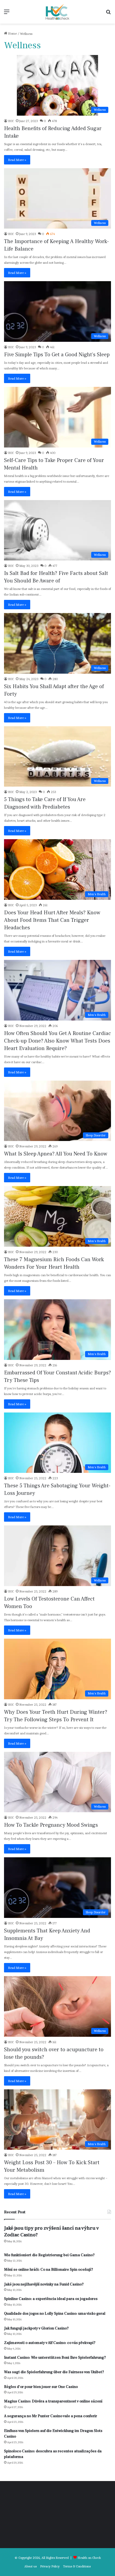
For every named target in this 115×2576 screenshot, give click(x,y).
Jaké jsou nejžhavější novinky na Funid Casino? (44, 2284)
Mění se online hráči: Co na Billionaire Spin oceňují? (49, 2270)
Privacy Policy (50, 2566)
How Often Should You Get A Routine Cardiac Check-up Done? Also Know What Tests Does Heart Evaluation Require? (57, 1041)
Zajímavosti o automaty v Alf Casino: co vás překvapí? (50, 2343)
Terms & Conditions (77, 2566)
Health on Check (89, 2558)
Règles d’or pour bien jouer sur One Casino (41, 2387)
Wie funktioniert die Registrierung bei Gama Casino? (49, 2255)
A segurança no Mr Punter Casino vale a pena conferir (51, 2416)
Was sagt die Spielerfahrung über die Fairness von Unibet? (54, 2372)
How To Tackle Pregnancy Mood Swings (51, 1825)
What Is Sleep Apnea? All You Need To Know (56, 1154)
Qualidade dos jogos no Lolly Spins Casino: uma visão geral (55, 2314)
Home (12, 33)
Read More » (17, 160)
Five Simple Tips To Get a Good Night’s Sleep (57, 355)
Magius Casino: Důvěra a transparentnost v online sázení (53, 2401)
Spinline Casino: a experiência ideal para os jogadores (51, 2299)
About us (30, 2566)
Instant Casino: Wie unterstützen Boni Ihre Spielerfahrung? (55, 2358)
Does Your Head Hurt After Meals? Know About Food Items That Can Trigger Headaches (52, 920)
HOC (11, 121)
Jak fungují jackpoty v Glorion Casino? (36, 2328)
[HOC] (57, 12)
